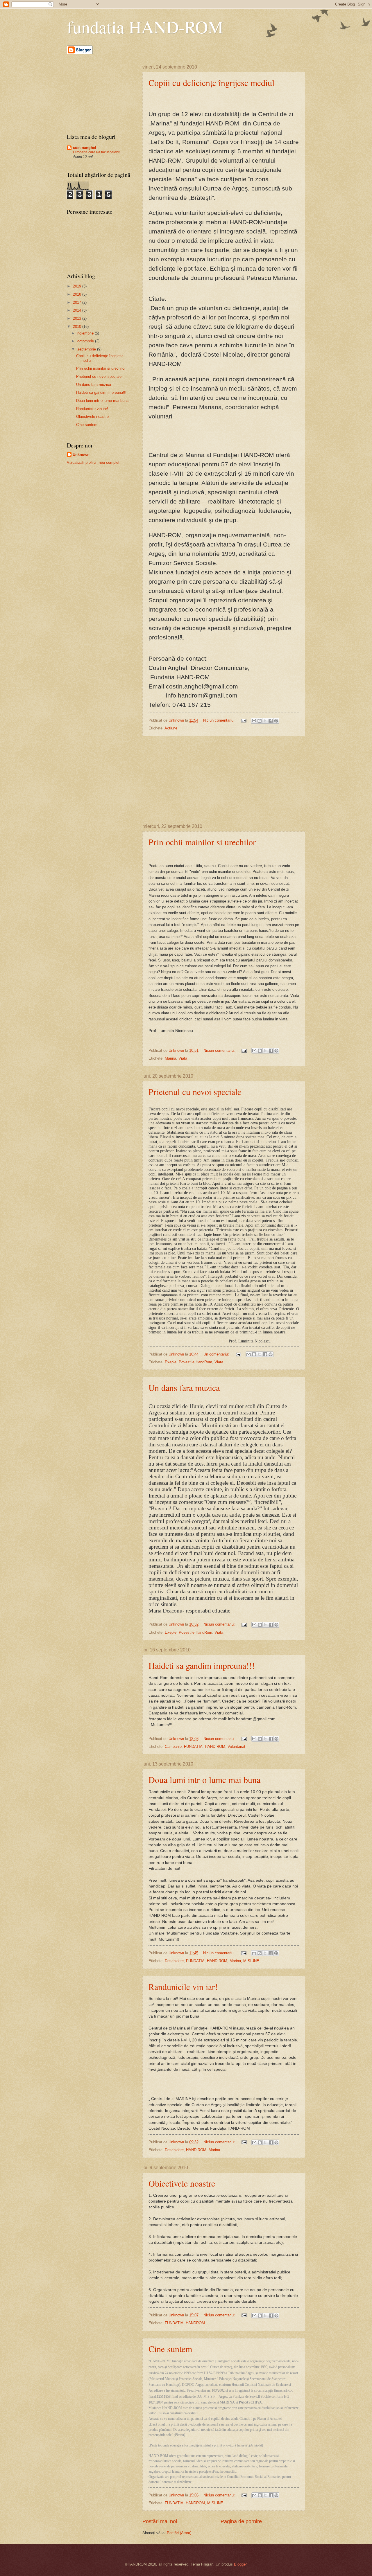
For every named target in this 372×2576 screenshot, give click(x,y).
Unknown (81, 455)
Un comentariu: (217, 1354)
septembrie (87, 349)
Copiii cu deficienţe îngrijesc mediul (211, 82)
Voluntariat (236, 1747)
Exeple (171, 1362)
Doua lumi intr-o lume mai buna (204, 1779)
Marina (170, 1058)
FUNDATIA (193, 1747)
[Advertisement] (224, 780)
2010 (78, 327)
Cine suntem (170, 2349)
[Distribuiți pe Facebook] (271, 721)
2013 (78, 318)
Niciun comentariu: (219, 720)
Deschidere (174, 1961)
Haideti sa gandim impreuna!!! (202, 1665)
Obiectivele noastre (182, 2183)
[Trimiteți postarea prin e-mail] (244, 720)
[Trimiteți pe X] (265, 721)
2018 (78, 294)
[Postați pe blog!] (260, 721)
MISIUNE (251, 1961)
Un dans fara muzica (184, 1387)
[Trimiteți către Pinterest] (276, 721)
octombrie (86, 341)
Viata (183, 1058)
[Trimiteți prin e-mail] (254, 721)
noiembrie (86, 333)
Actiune (171, 728)
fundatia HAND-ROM (145, 27)
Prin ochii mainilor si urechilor (202, 842)
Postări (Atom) (179, 2533)
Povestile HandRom (195, 1362)
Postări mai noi (160, 2521)
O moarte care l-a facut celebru (97, 152)
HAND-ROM (215, 1747)
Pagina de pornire (241, 2521)
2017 (78, 302)
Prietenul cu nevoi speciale (195, 1092)
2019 (78, 286)
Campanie (173, 1747)
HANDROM (195, 2323)
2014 (78, 310)
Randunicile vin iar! (183, 1987)
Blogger (240, 2564)
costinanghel (85, 148)
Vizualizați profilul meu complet (93, 462)
